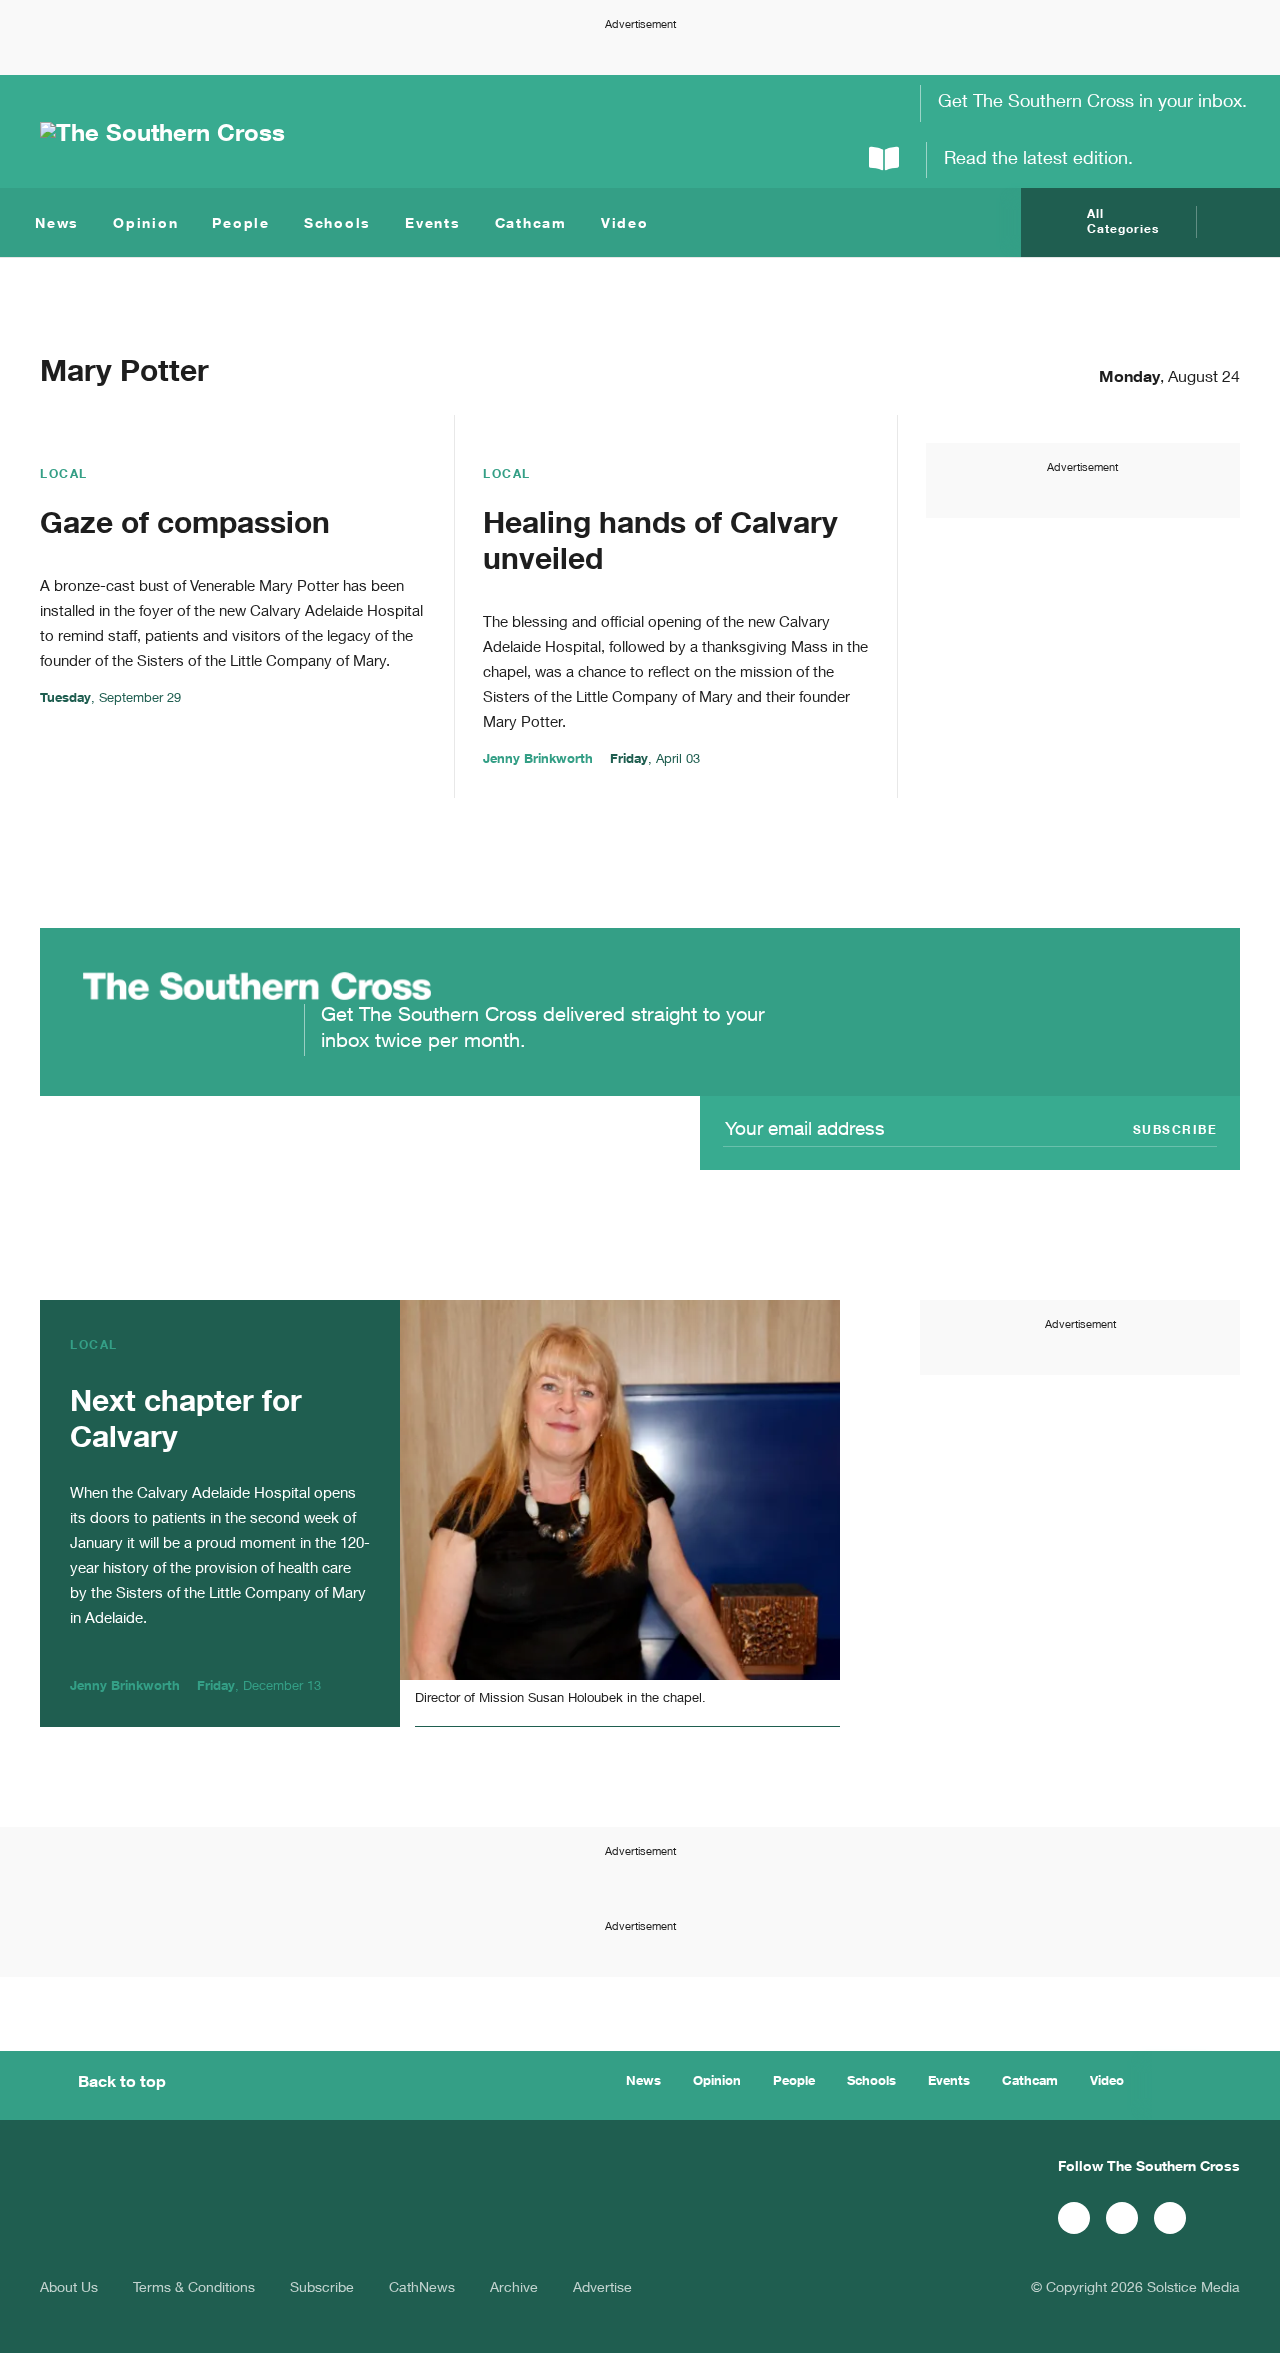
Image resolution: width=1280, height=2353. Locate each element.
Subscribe (322, 2289)
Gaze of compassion (185, 527)
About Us (69, 2289)
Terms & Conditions (194, 2289)
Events (433, 225)
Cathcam (531, 225)
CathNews (422, 2289)
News (57, 225)
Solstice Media (1193, 2289)
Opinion (145, 225)
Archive (514, 2289)
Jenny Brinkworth (538, 760)
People (241, 225)
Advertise (602, 2289)
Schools (337, 225)
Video (625, 225)
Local (64, 475)
